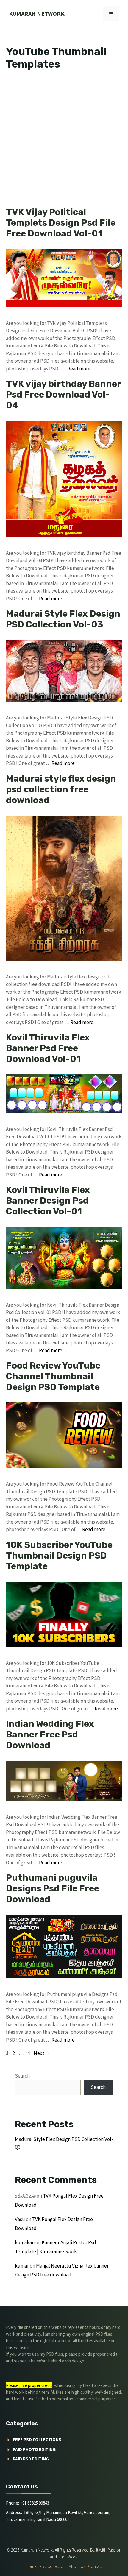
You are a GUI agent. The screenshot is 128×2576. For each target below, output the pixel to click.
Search (22, 2076)
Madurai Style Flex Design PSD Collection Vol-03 (63, 619)
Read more (79, 369)
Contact (95, 2566)
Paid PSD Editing (31, 2459)
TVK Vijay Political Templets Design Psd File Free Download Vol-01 (61, 223)
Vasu (20, 2219)
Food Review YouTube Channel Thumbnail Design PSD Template (53, 1376)
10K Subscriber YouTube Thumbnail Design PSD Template (59, 1556)
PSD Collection (53, 2566)
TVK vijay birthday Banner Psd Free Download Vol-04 (63, 395)
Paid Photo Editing (34, 2449)
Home (31, 2566)
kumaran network (37, 14)
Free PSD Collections (37, 2439)
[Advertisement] (64, 140)
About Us (77, 2566)
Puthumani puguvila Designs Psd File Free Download (53, 1888)
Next (42, 2053)
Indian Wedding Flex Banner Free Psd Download (50, 1735)
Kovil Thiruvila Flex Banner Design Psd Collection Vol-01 (48, 1201)
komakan (25, 2242)
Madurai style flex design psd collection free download (61, 789)
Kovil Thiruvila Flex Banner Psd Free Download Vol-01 (48, 1048)
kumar (22, 2266)
